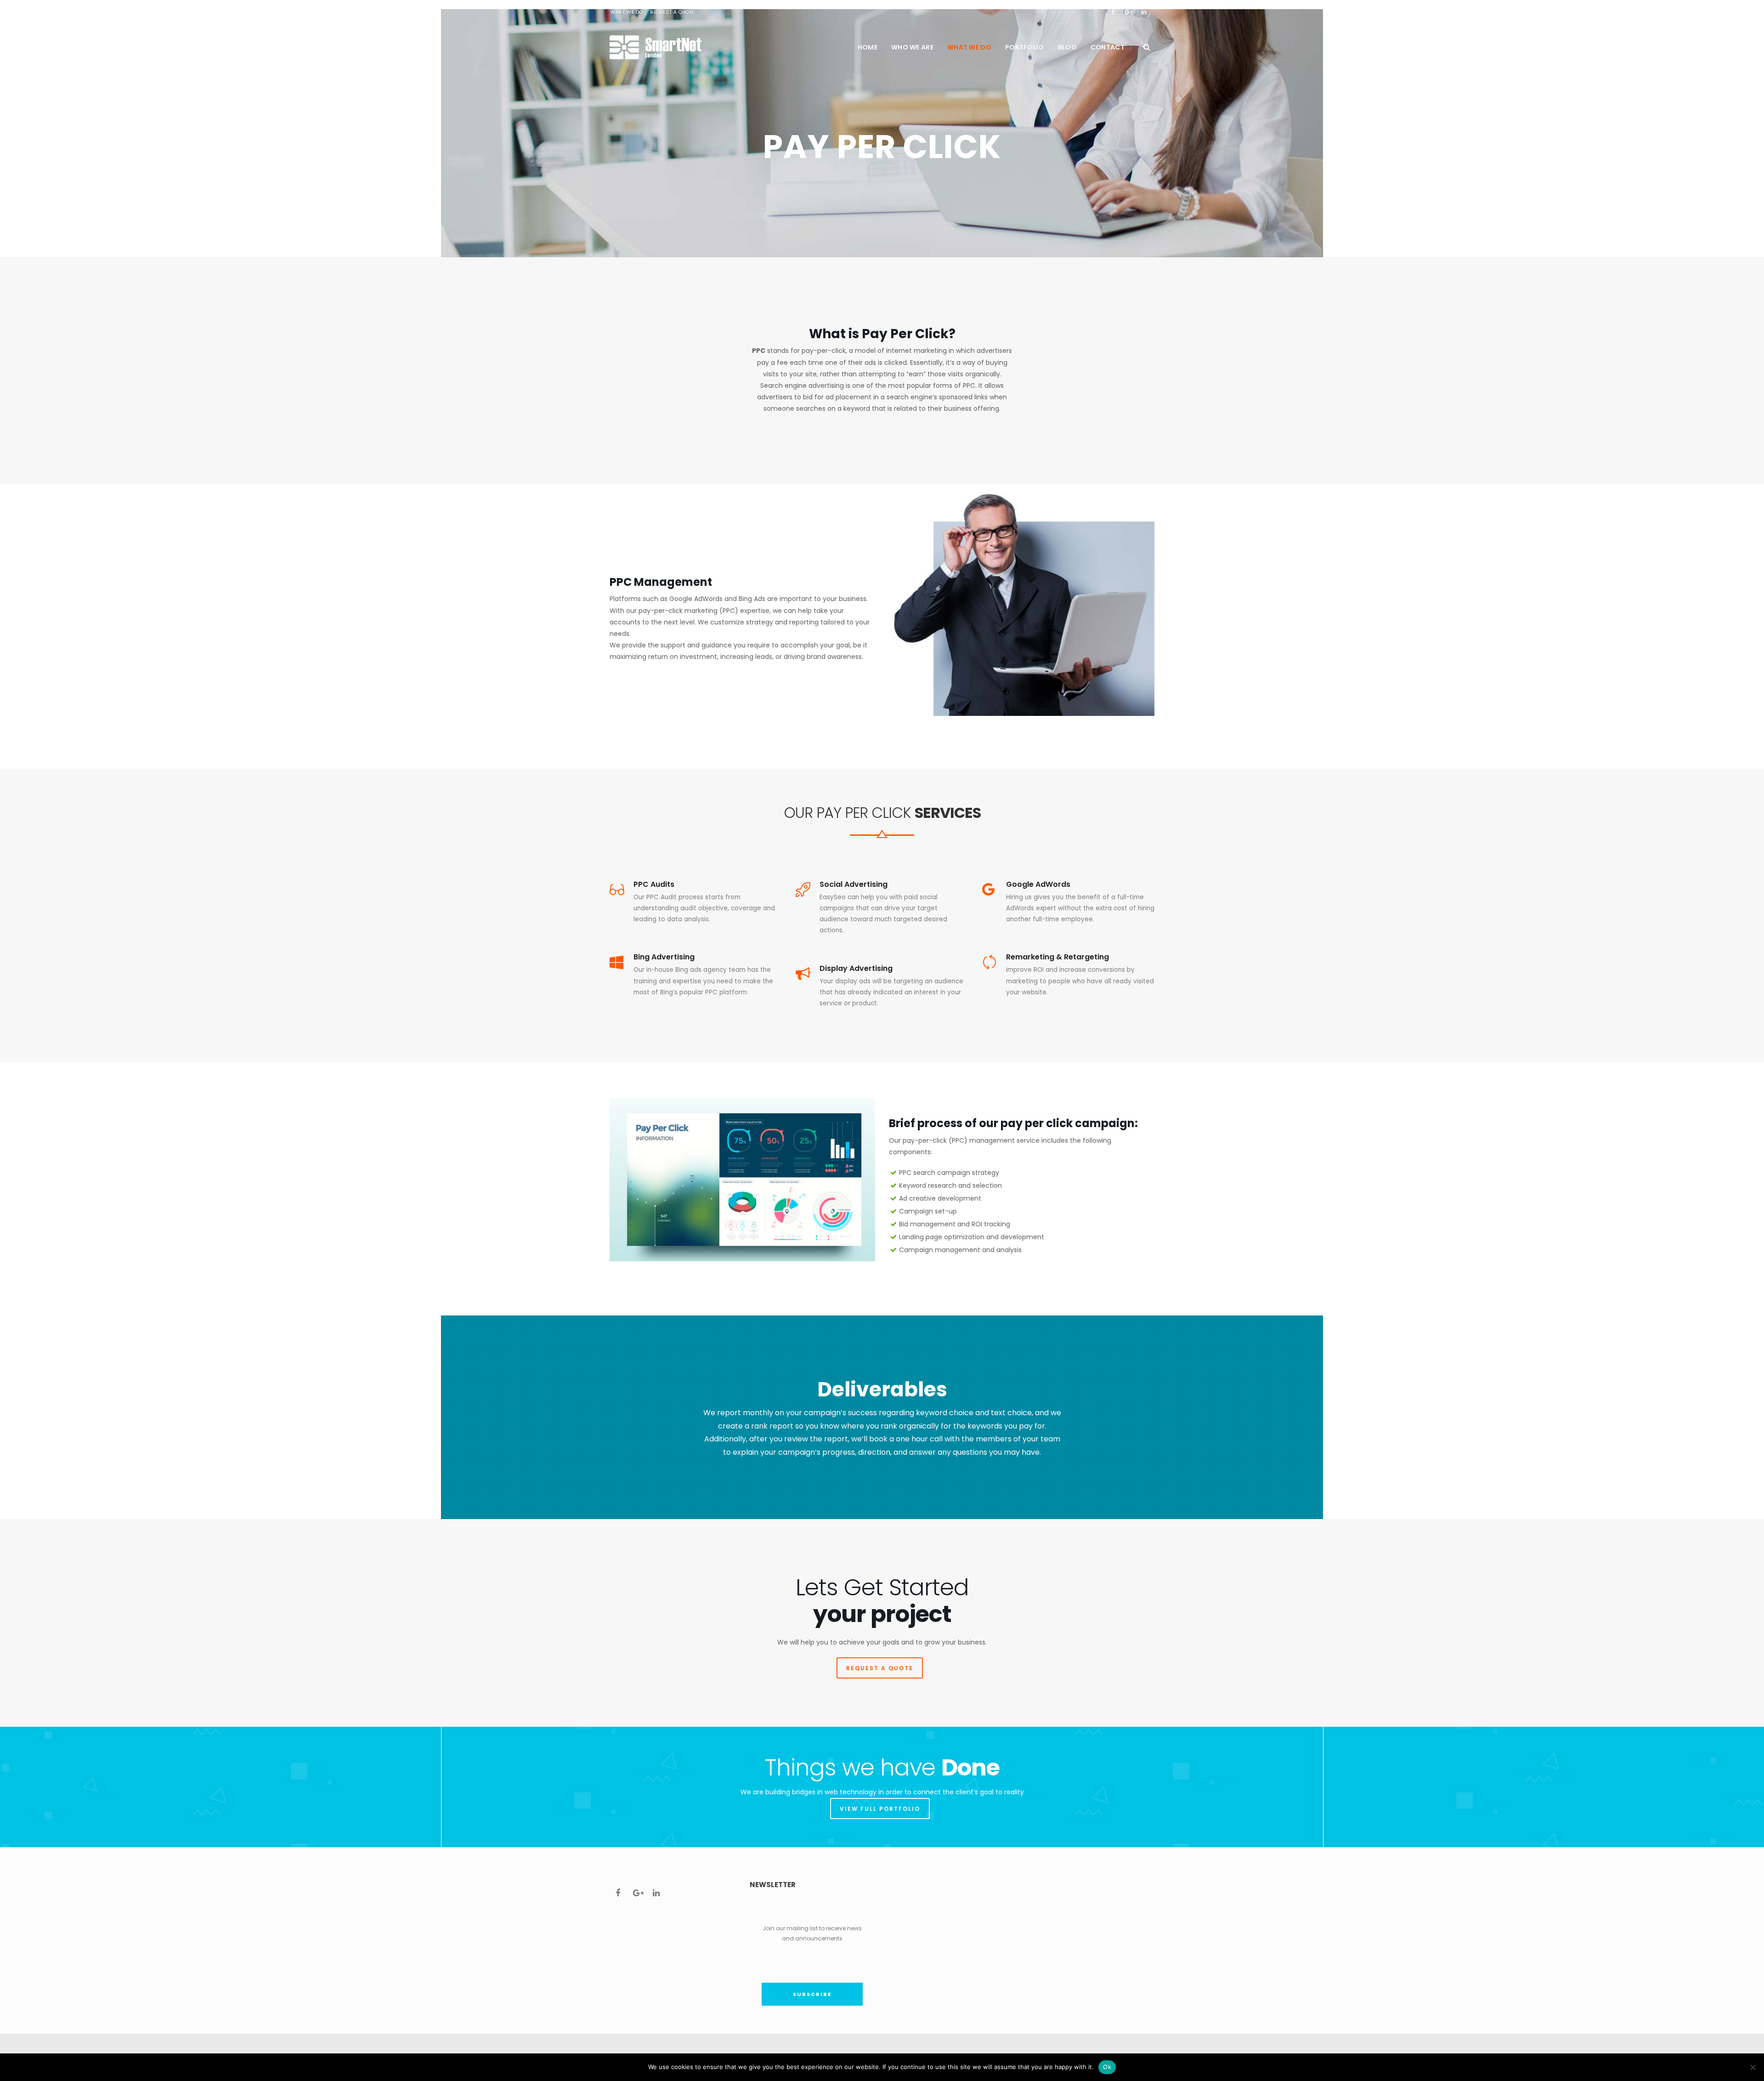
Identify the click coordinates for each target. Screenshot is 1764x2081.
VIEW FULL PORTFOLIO (880, 1809)
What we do (969, 47)
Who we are (912, 47)
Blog (1067, 47)
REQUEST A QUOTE (880, 1668)
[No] (1753, 2067)
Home (868, 47)
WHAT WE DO (627, 12)
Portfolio (1025, 47)
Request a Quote (672, 12)
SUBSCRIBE (812, 1994)
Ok (1107, 2067)
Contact (1108, 47)
